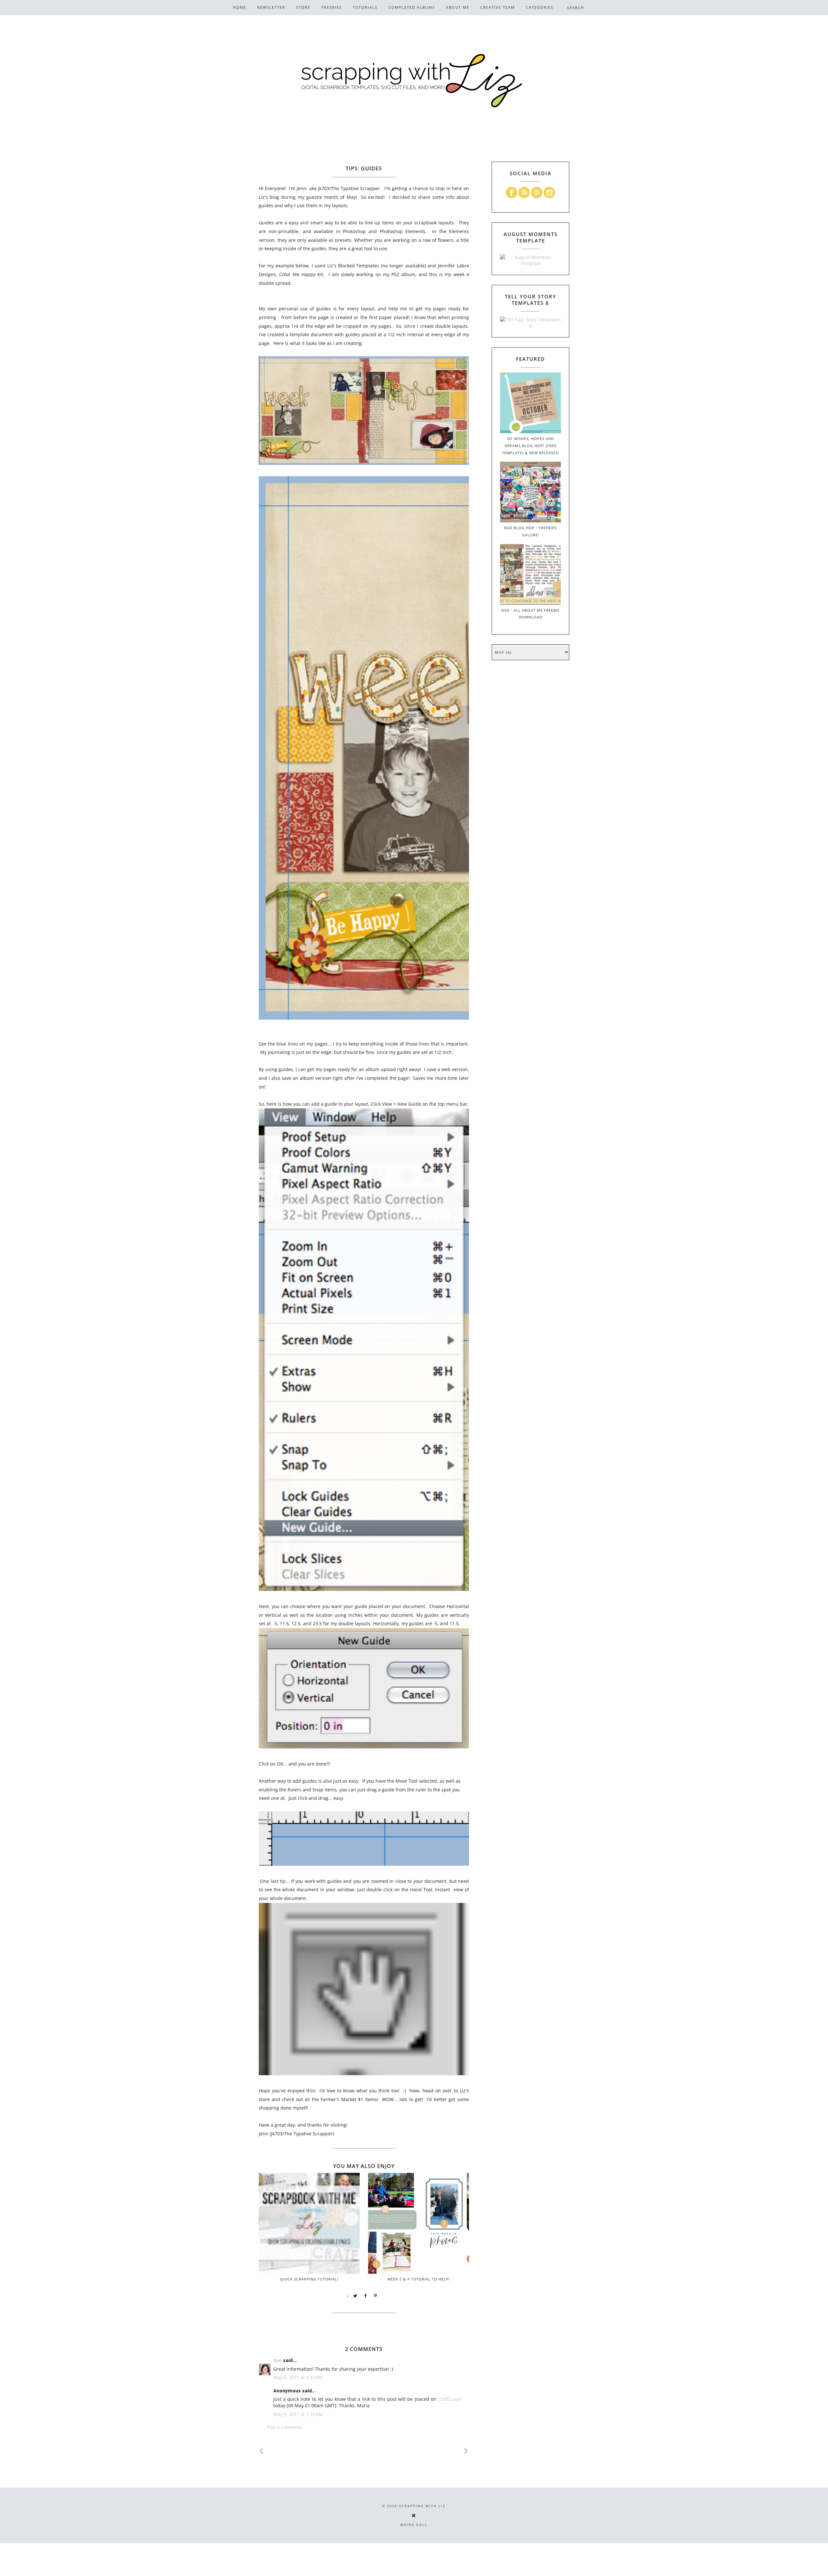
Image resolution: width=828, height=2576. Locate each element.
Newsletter (271, 7)
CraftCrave (449, 2399)
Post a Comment (284, 2427)
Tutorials (365, 7)
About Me (458, 7)
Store (303, 7)
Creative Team (498, 7)
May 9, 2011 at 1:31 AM (298, 2414)
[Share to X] (355, 2296)
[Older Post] (466, 2451)
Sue (278, 2360)
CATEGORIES (540, 7)
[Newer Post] (261, 2451)
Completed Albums (412, 7)
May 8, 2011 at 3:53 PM (298, 2377)
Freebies (332, 7)
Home (240, 7)
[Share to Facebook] (365, 2296)
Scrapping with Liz (422, 2506)
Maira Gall (414, 2525)
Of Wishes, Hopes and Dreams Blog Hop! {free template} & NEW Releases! (531, 446)
